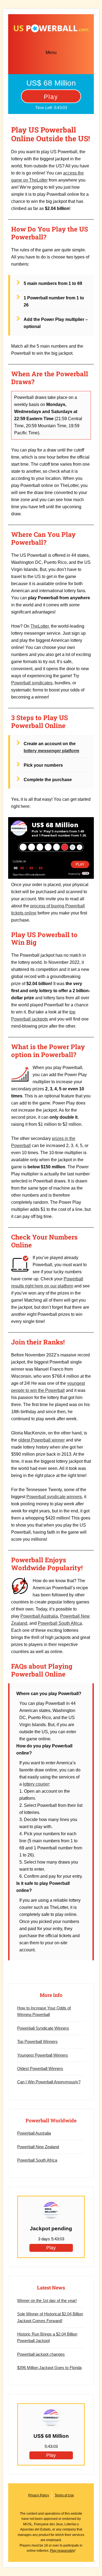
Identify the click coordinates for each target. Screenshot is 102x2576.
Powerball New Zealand (38, 2147)
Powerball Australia (39, 1616)
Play (51, 97)
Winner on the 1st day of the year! (47, 2300)
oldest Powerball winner (41, 1440)
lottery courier (36, 1784)
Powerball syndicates (32, 683)
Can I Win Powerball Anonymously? (49, 2082)
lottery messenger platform (51, 751)
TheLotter (40, 626)
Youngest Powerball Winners (43, 2055)
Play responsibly (62, 2551)
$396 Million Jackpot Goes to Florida (49, 2368)
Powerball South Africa (60, 1623)
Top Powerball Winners (37, 2041)
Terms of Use (64, 2495)
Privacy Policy (39, 2495)
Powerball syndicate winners (54, 1497)
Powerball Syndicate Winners (43, 2028)
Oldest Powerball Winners (40, 2068)
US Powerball (51, 28)
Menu (51, 52)
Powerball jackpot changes (41, 2354)
